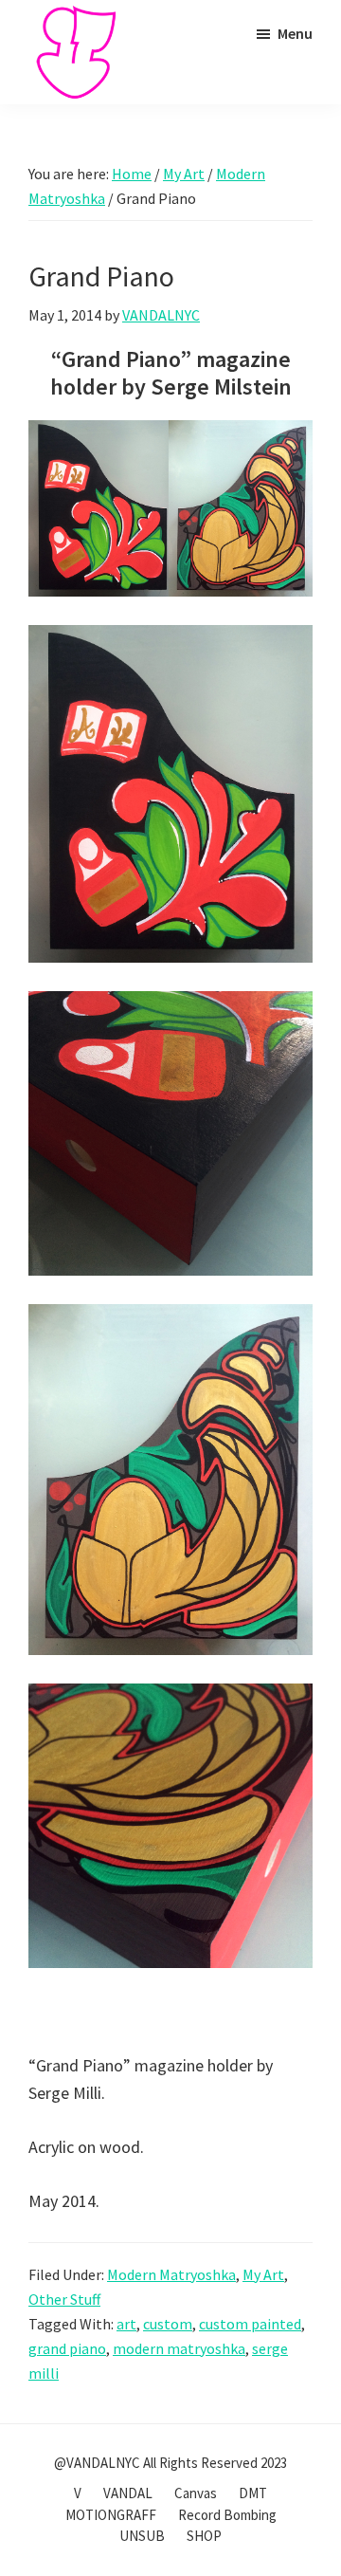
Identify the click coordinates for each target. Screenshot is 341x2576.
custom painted (250, 2324)
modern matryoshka (179, 2348)
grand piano (67, 2348)
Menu (295, 33)
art (126, 2324)
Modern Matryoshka (171, 2274)
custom (168, 2324)
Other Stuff (64, 2299)
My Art (263, 2274)
